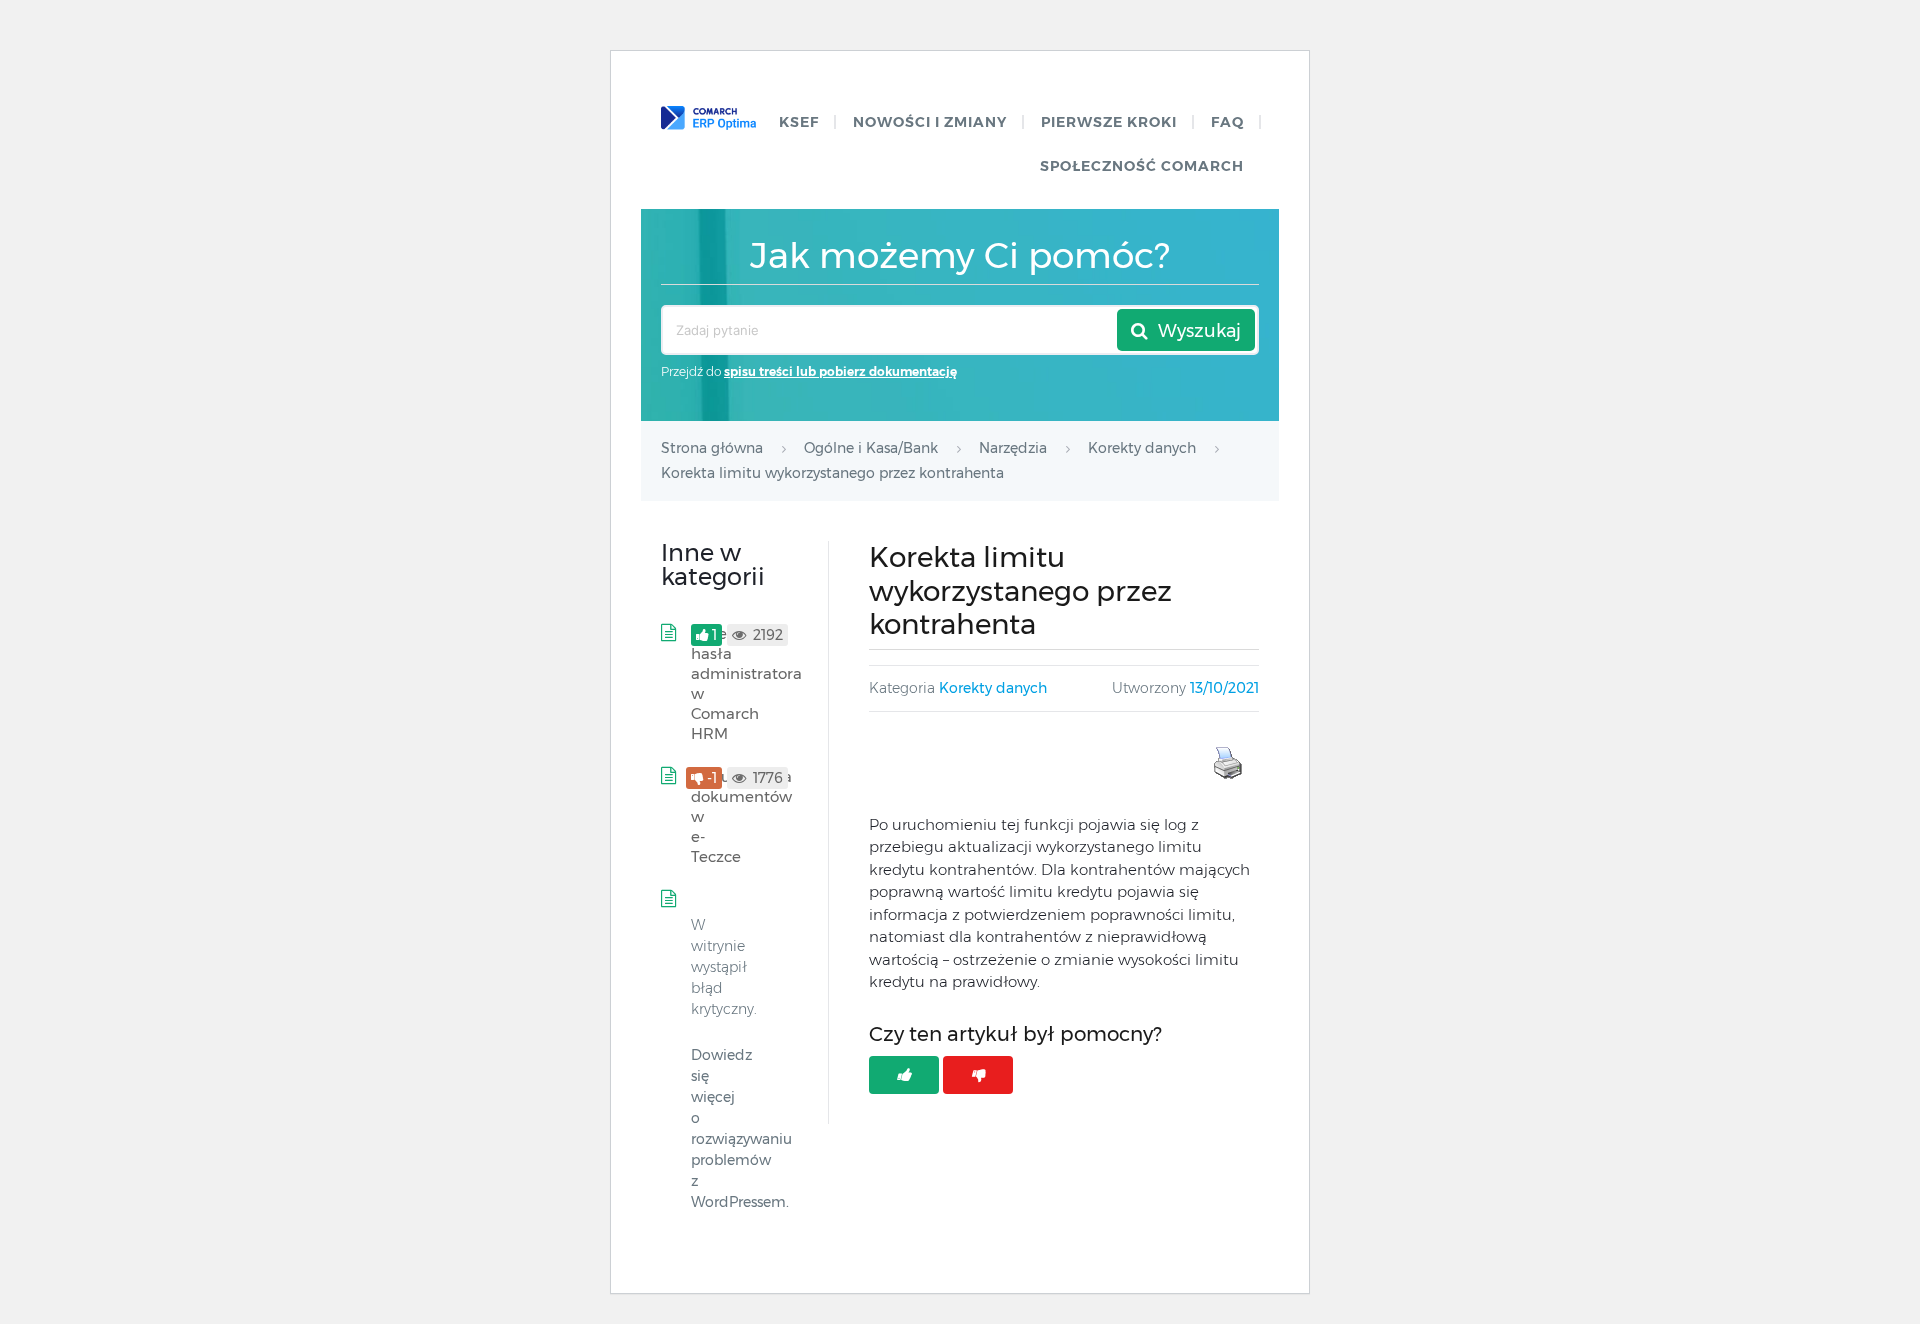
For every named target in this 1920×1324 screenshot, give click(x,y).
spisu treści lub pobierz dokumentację (840, 371)
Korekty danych (993, 688)
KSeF (799, 122)
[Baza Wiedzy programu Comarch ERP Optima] (708, 118)
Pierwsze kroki (1109, 122)
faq (1227, 122)
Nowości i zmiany (930, 122)
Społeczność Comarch (1142, 166)
